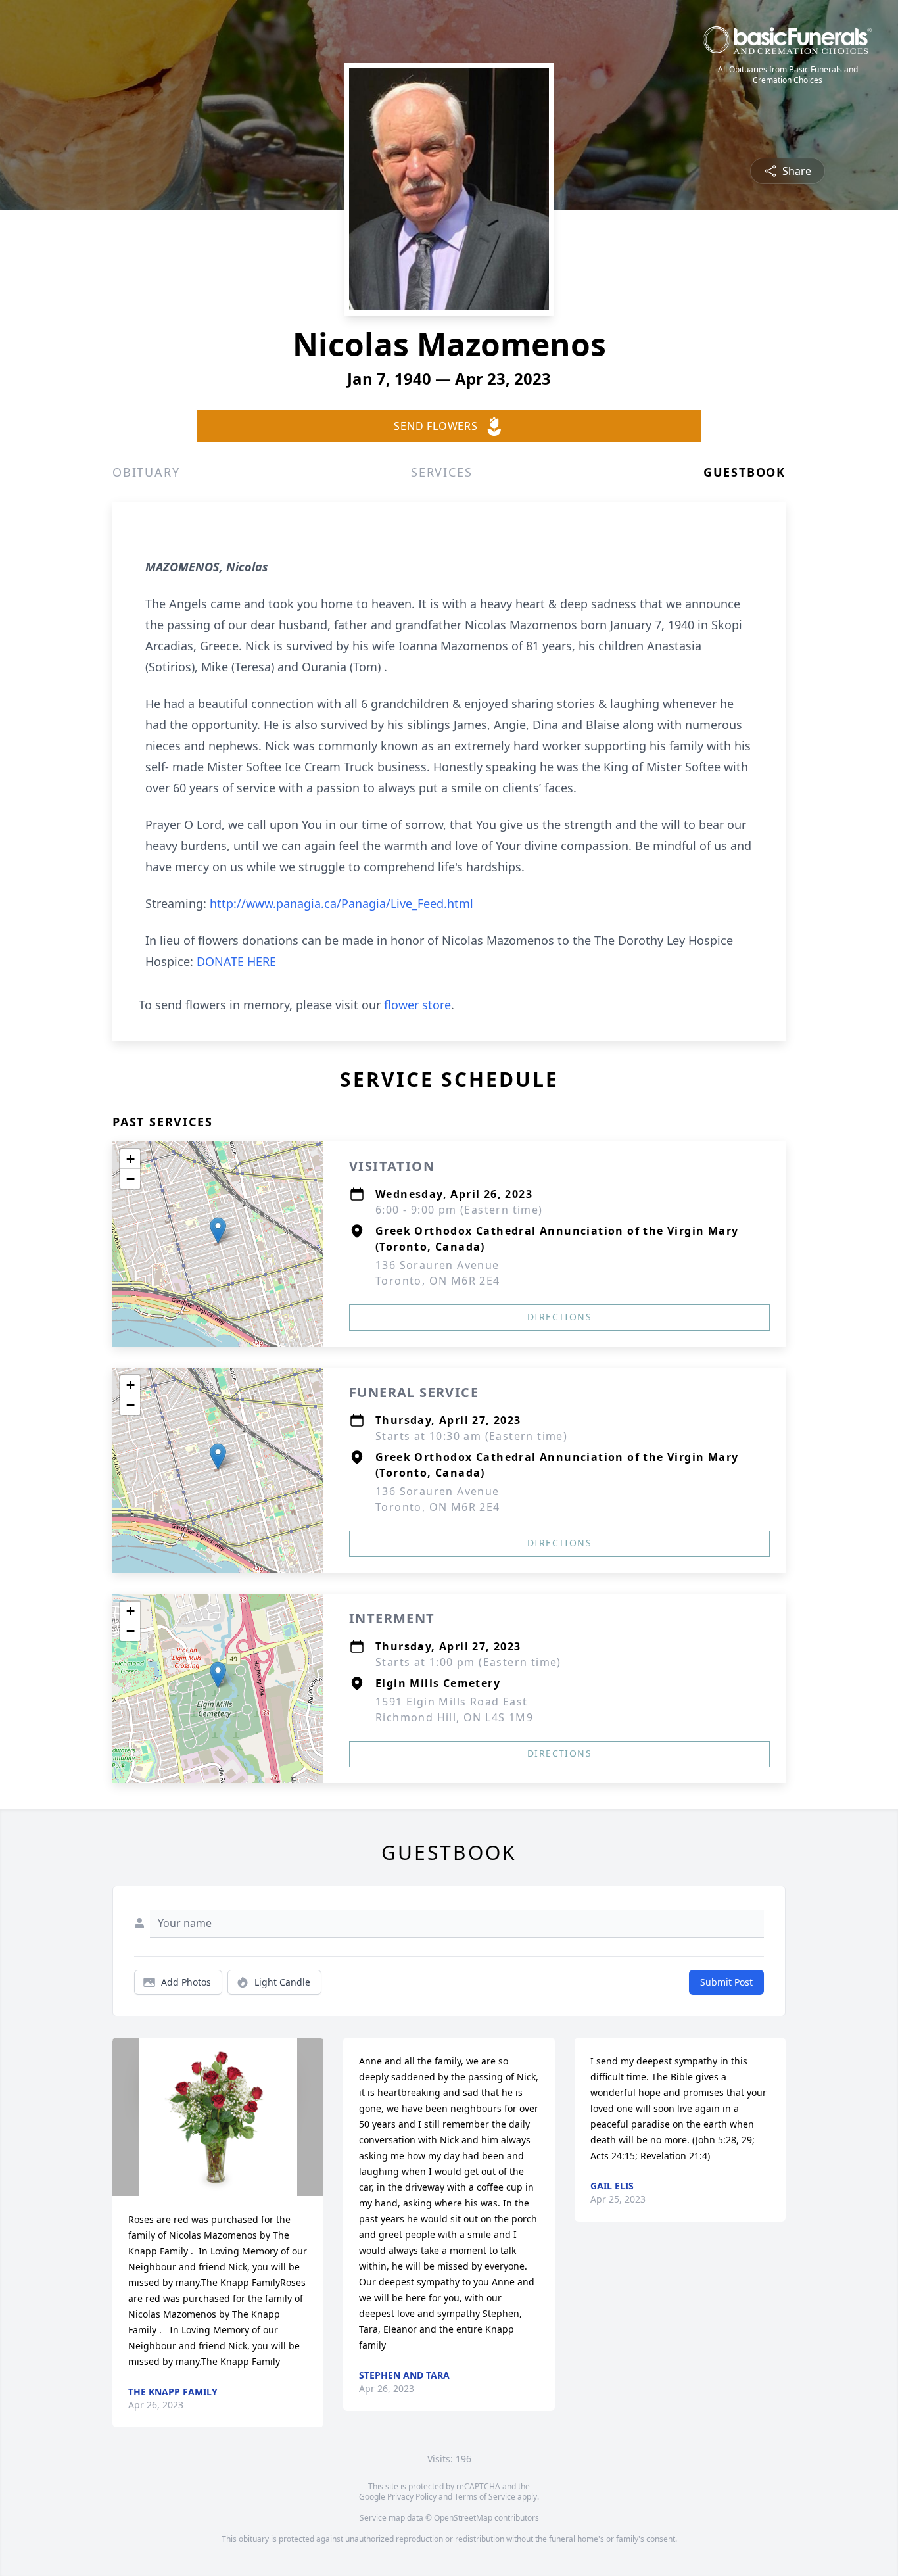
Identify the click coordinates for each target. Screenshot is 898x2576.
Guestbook (744, 472)
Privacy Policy (412, 2497)
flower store (417, 1005)
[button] (218, 1230)
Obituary (146, 472)
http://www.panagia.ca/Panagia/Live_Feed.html (342, 903)
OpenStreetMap (463, 2518)
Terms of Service (485, 2497)
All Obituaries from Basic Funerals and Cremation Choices (788, 75)
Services (441, 472)
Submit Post (726, 1982)
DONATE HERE (236, 961)
